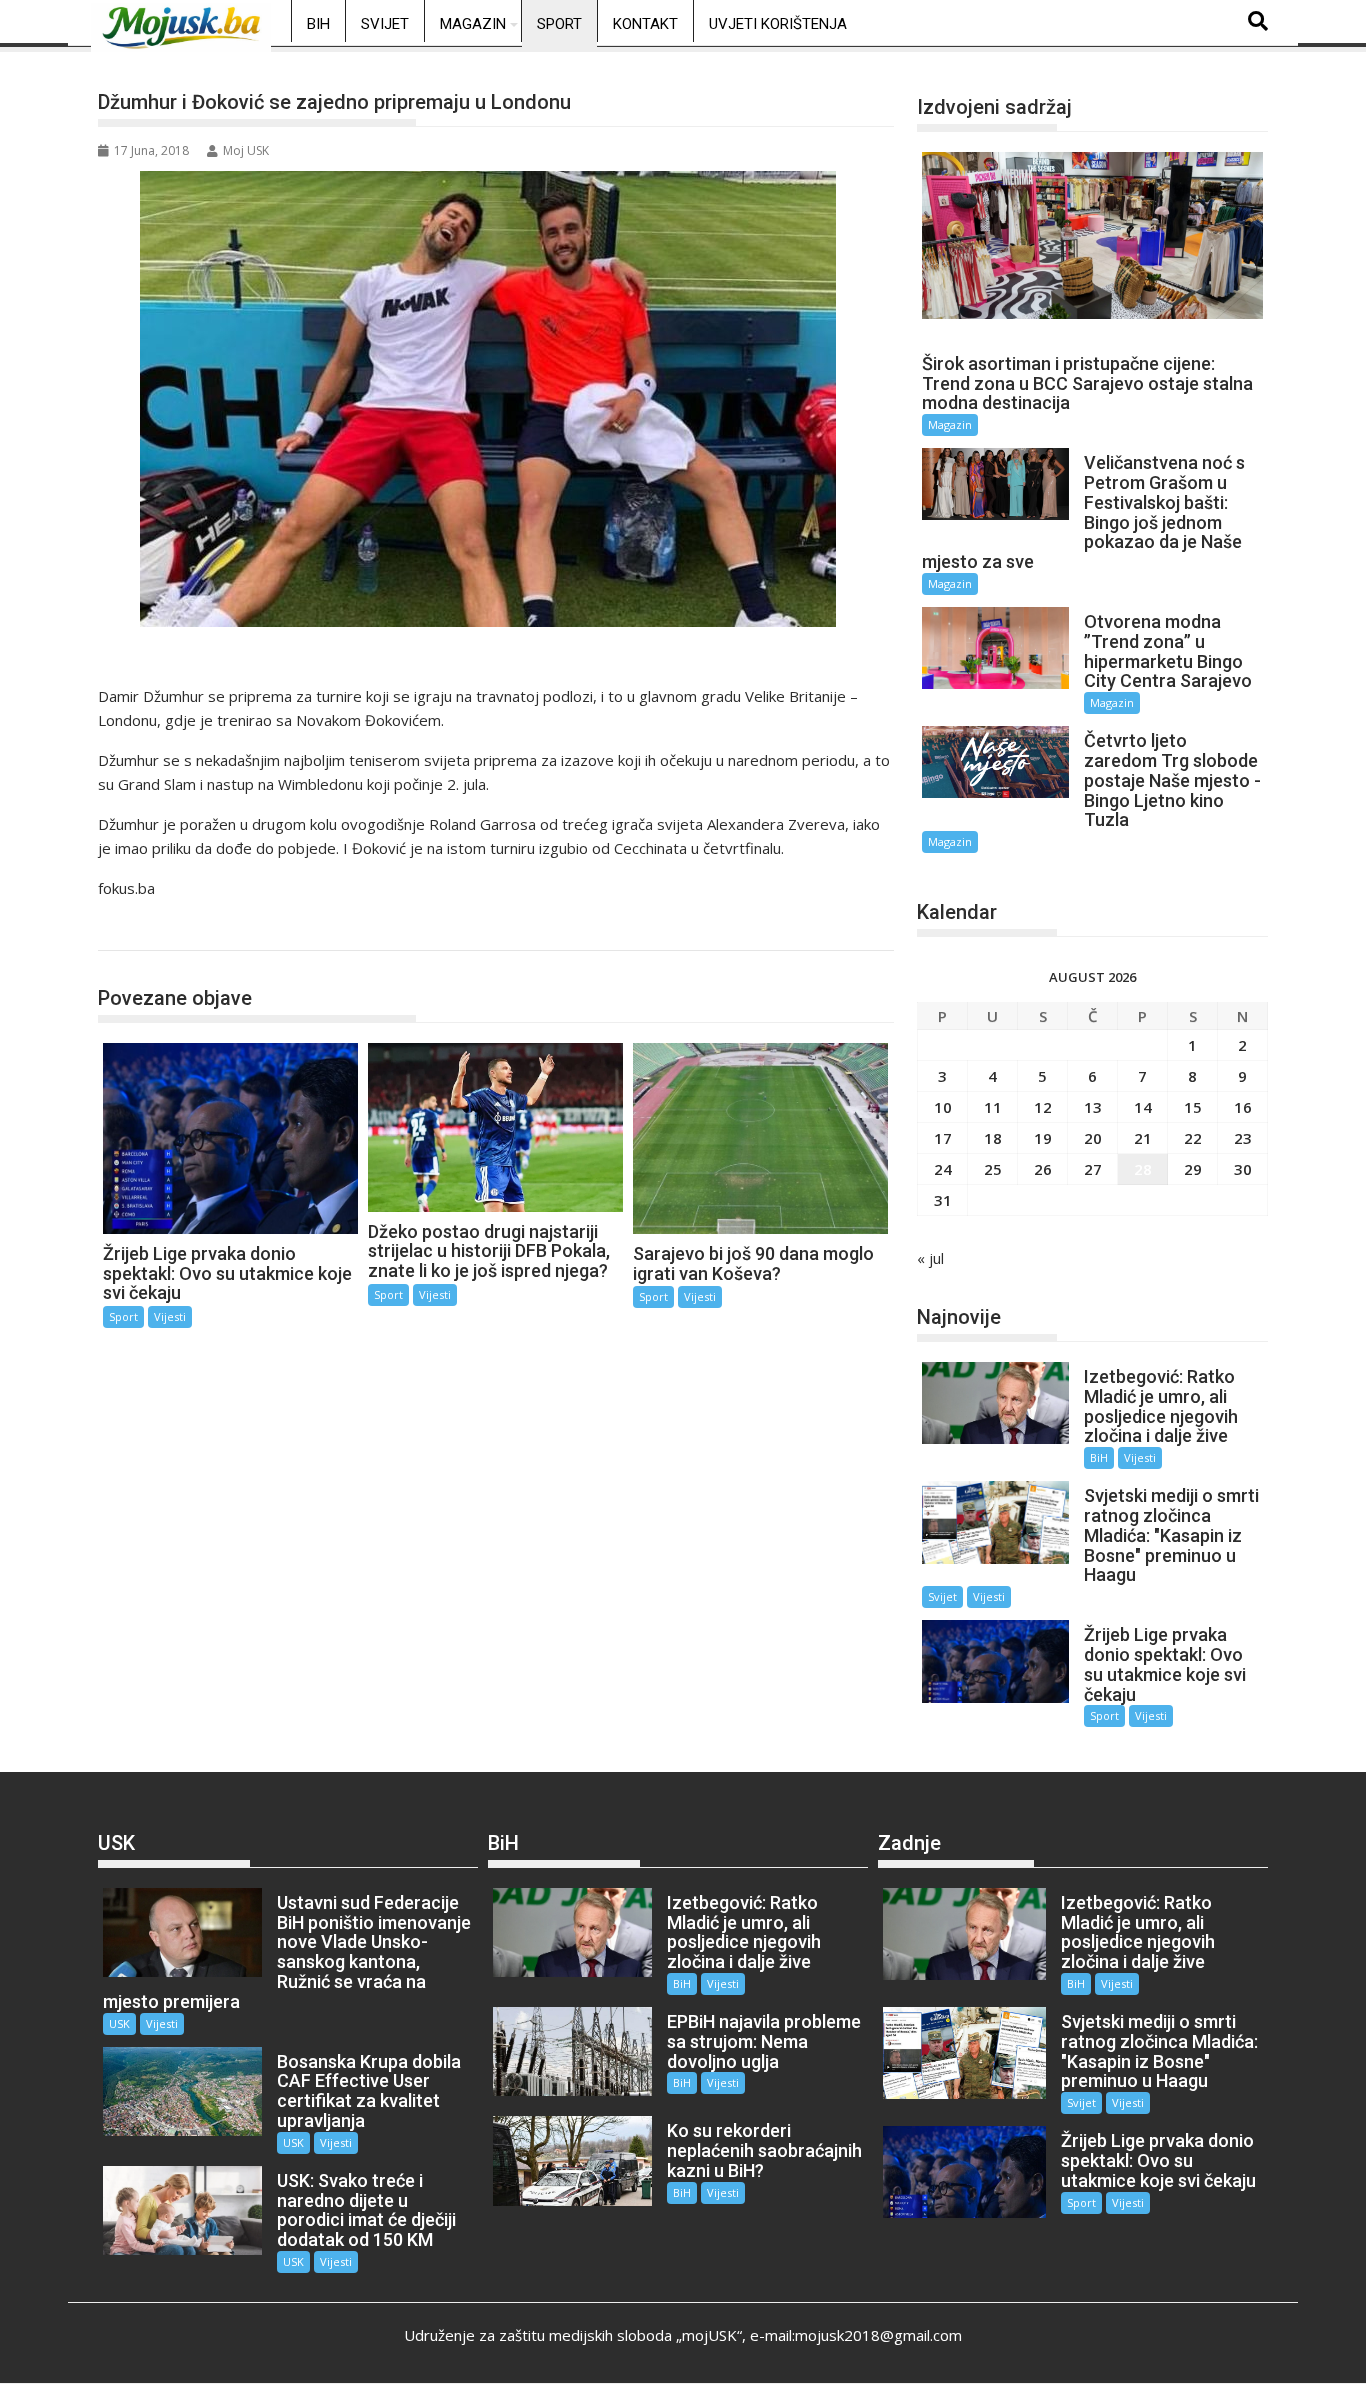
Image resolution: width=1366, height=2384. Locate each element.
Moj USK (246, 150)
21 (1143, 1138)
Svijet (385, 24)
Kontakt (645, 24)
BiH (318, 24)
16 (1243, 1107)
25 (993, 1169)
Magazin (473, 24)
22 (1193, 1138)
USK (119, 2023)
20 (1093, 1138)
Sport (559, 24)
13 (1093, 1107)
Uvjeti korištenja (778, 24)
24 (943, 1169)
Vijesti (170, 1316)
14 (1143, 1107)
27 (1093, 1169)
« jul (930, 1258)
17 (943, 1138)
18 (993, 1138)
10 (943, 1107)
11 (993, 1107)
